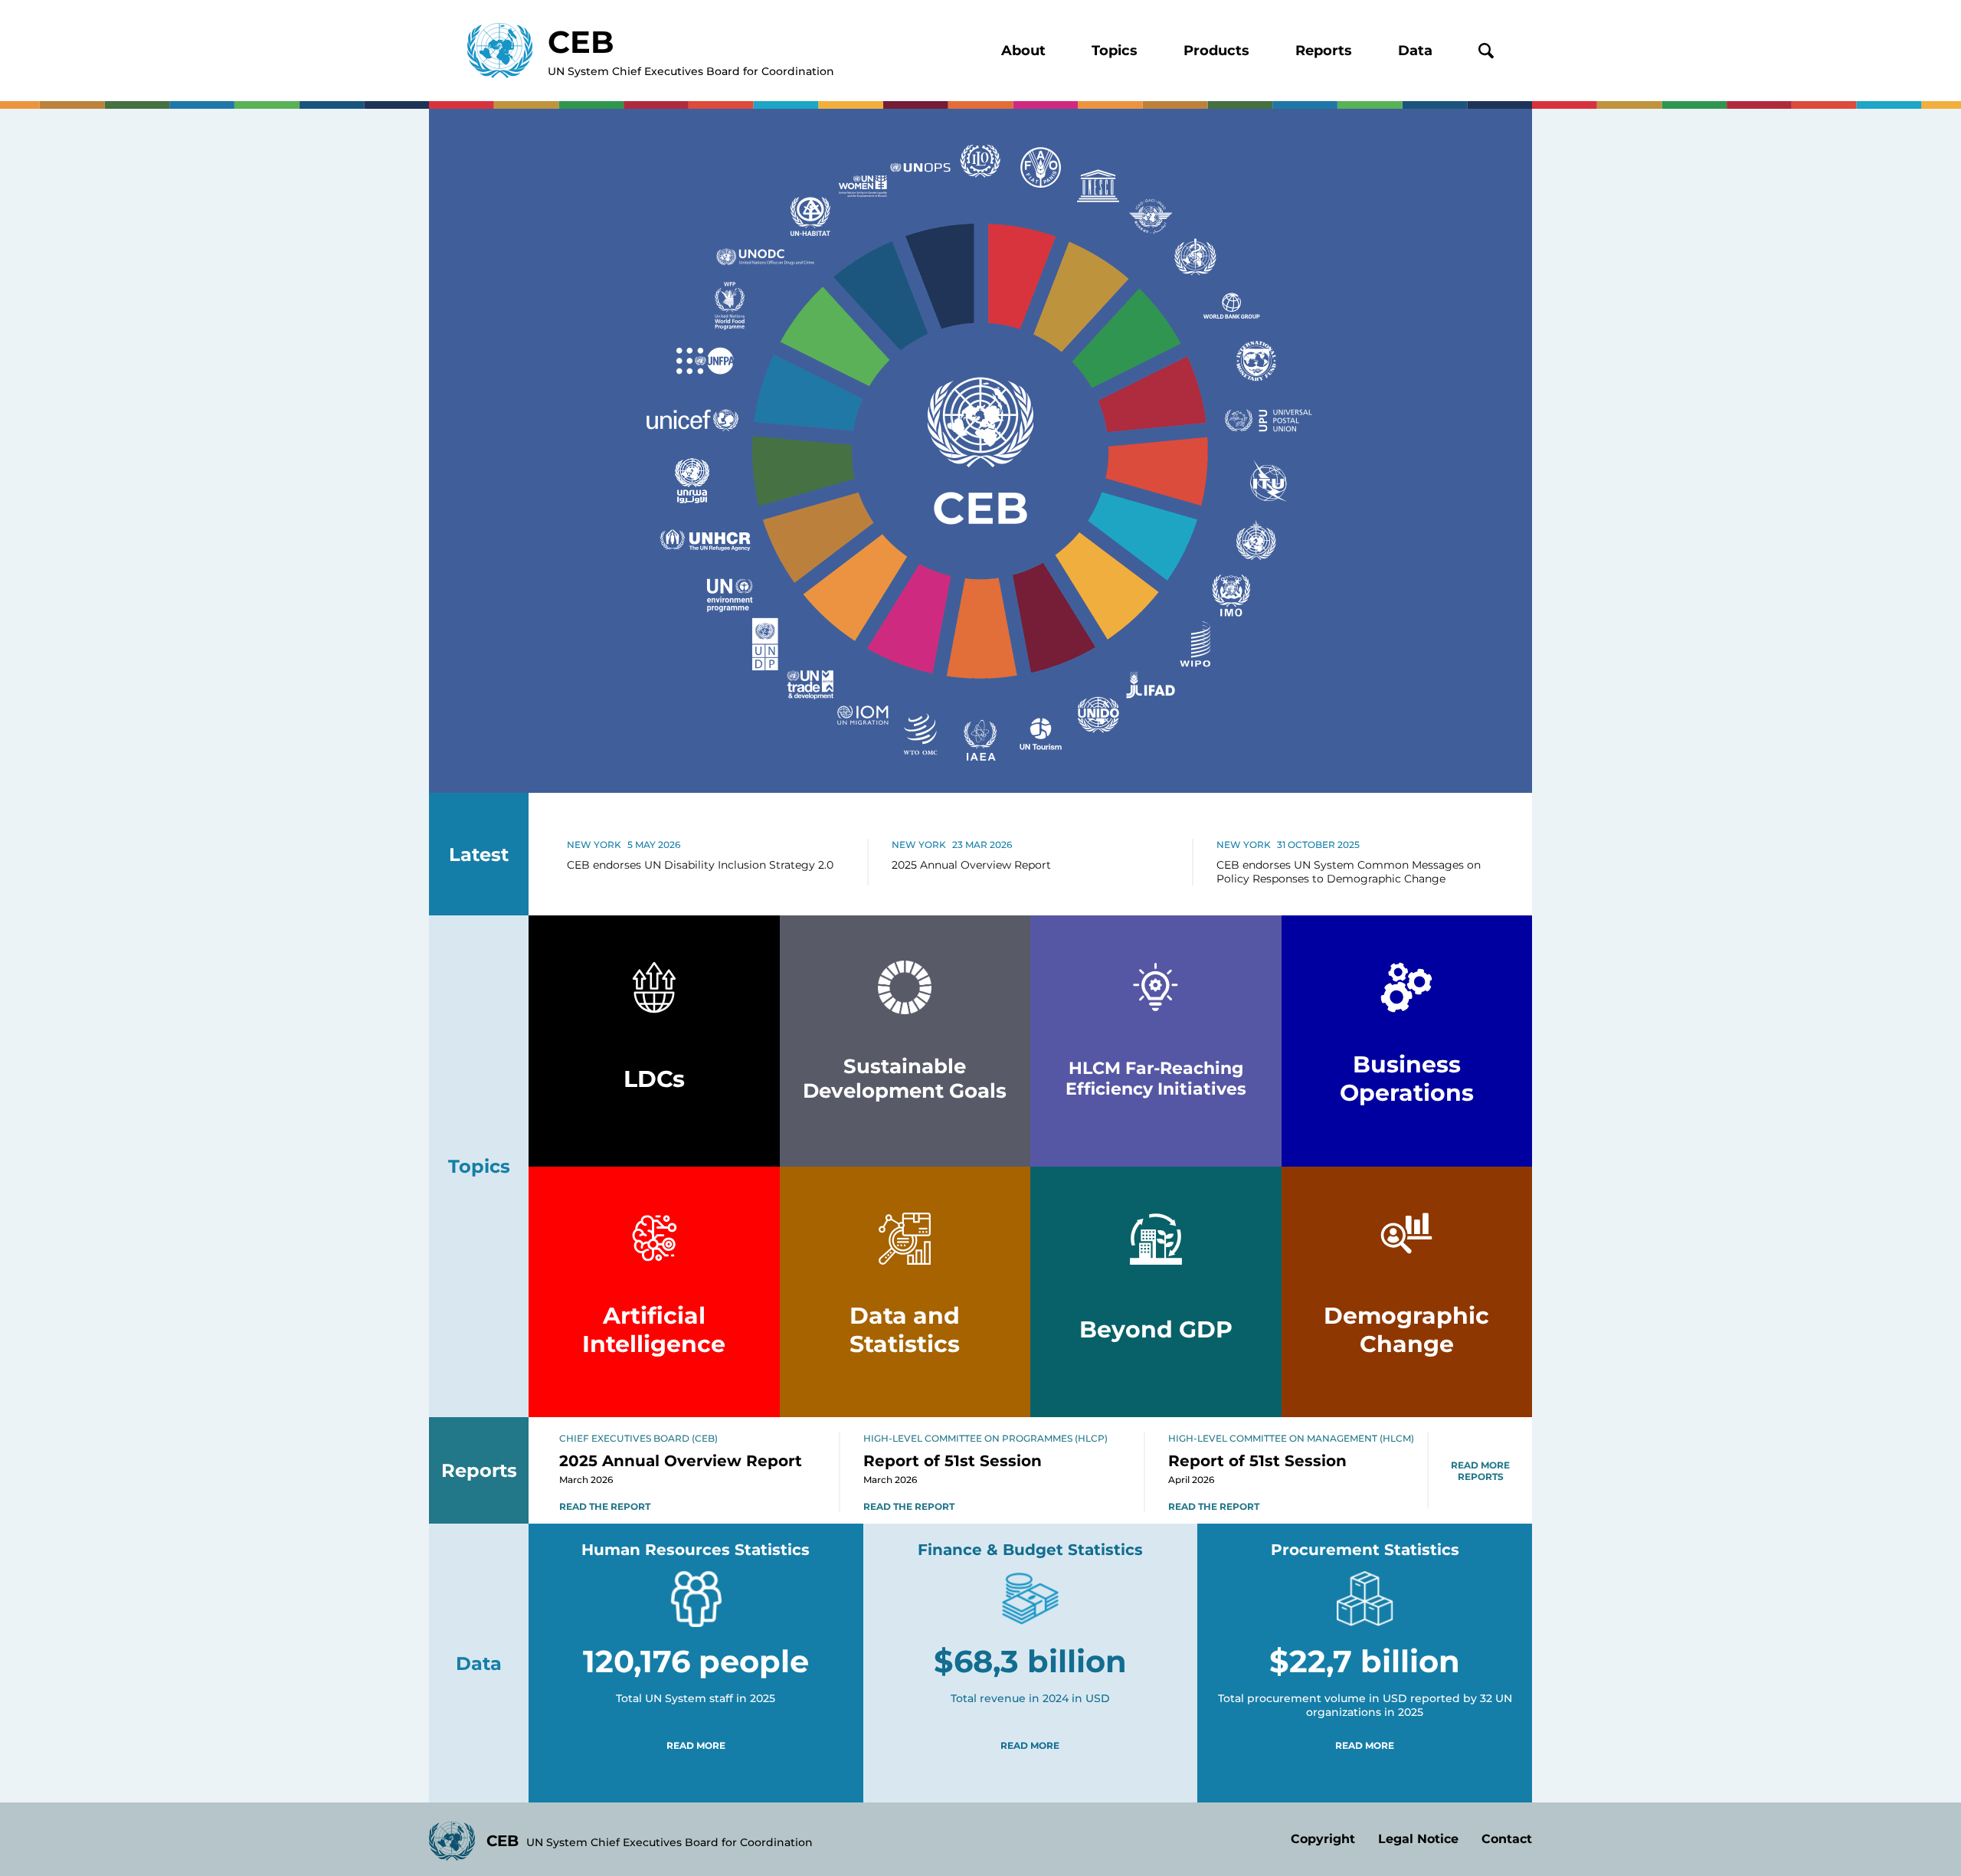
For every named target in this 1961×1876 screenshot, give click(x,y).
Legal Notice (1418, 1839)
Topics (1115, 51)
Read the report (605, 1506)
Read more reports (1480, 1471)
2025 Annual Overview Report (971, 865)
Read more (696, 1745)
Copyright (1323, 1839)
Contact (1507, 1839)
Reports (1324, 51)
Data (1415, 51)
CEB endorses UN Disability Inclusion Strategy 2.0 (700, 865)
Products (1216, 51)
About (1023, 51)
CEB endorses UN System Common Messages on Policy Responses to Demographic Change (1349, 872)
